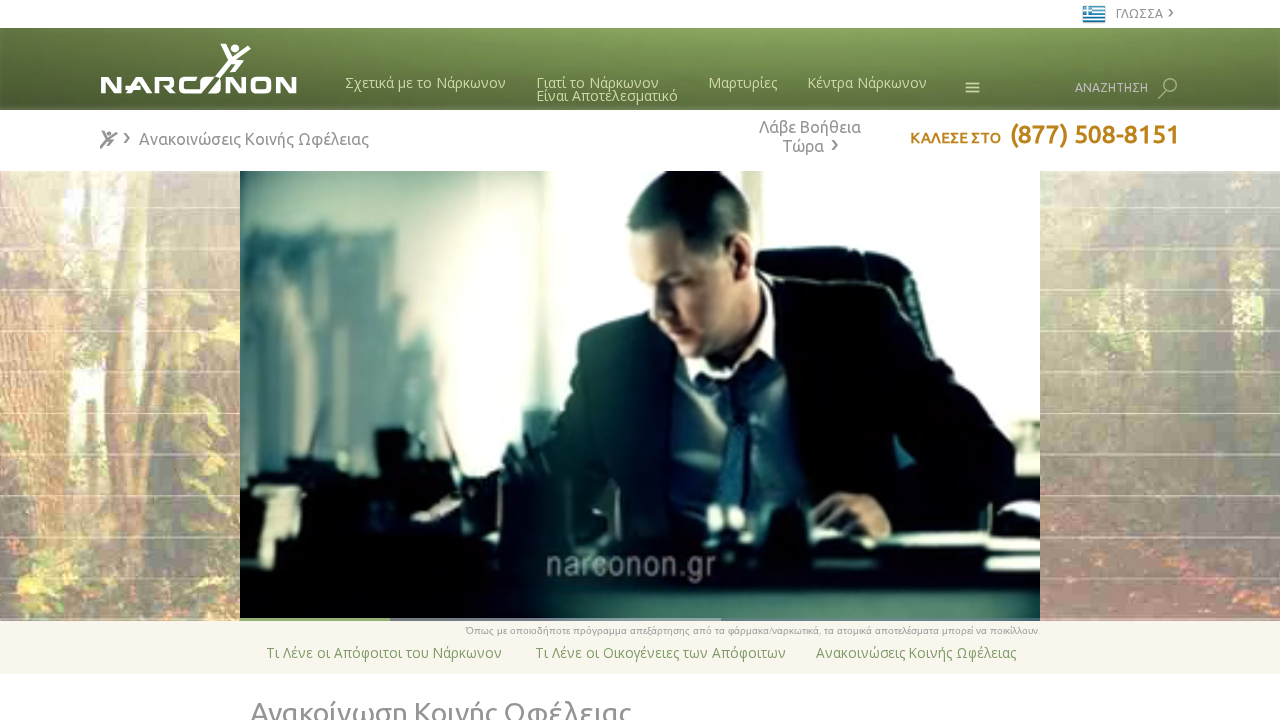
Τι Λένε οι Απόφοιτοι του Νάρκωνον (384, 652)
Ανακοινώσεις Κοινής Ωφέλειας (916, 652)
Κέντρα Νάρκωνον (867, 82)
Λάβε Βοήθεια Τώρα (810, 136)
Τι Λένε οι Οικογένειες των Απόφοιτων (660, 652)
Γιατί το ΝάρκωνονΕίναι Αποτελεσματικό (607, 89)
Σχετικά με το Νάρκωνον (425, 82)
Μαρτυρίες (742, 82)
